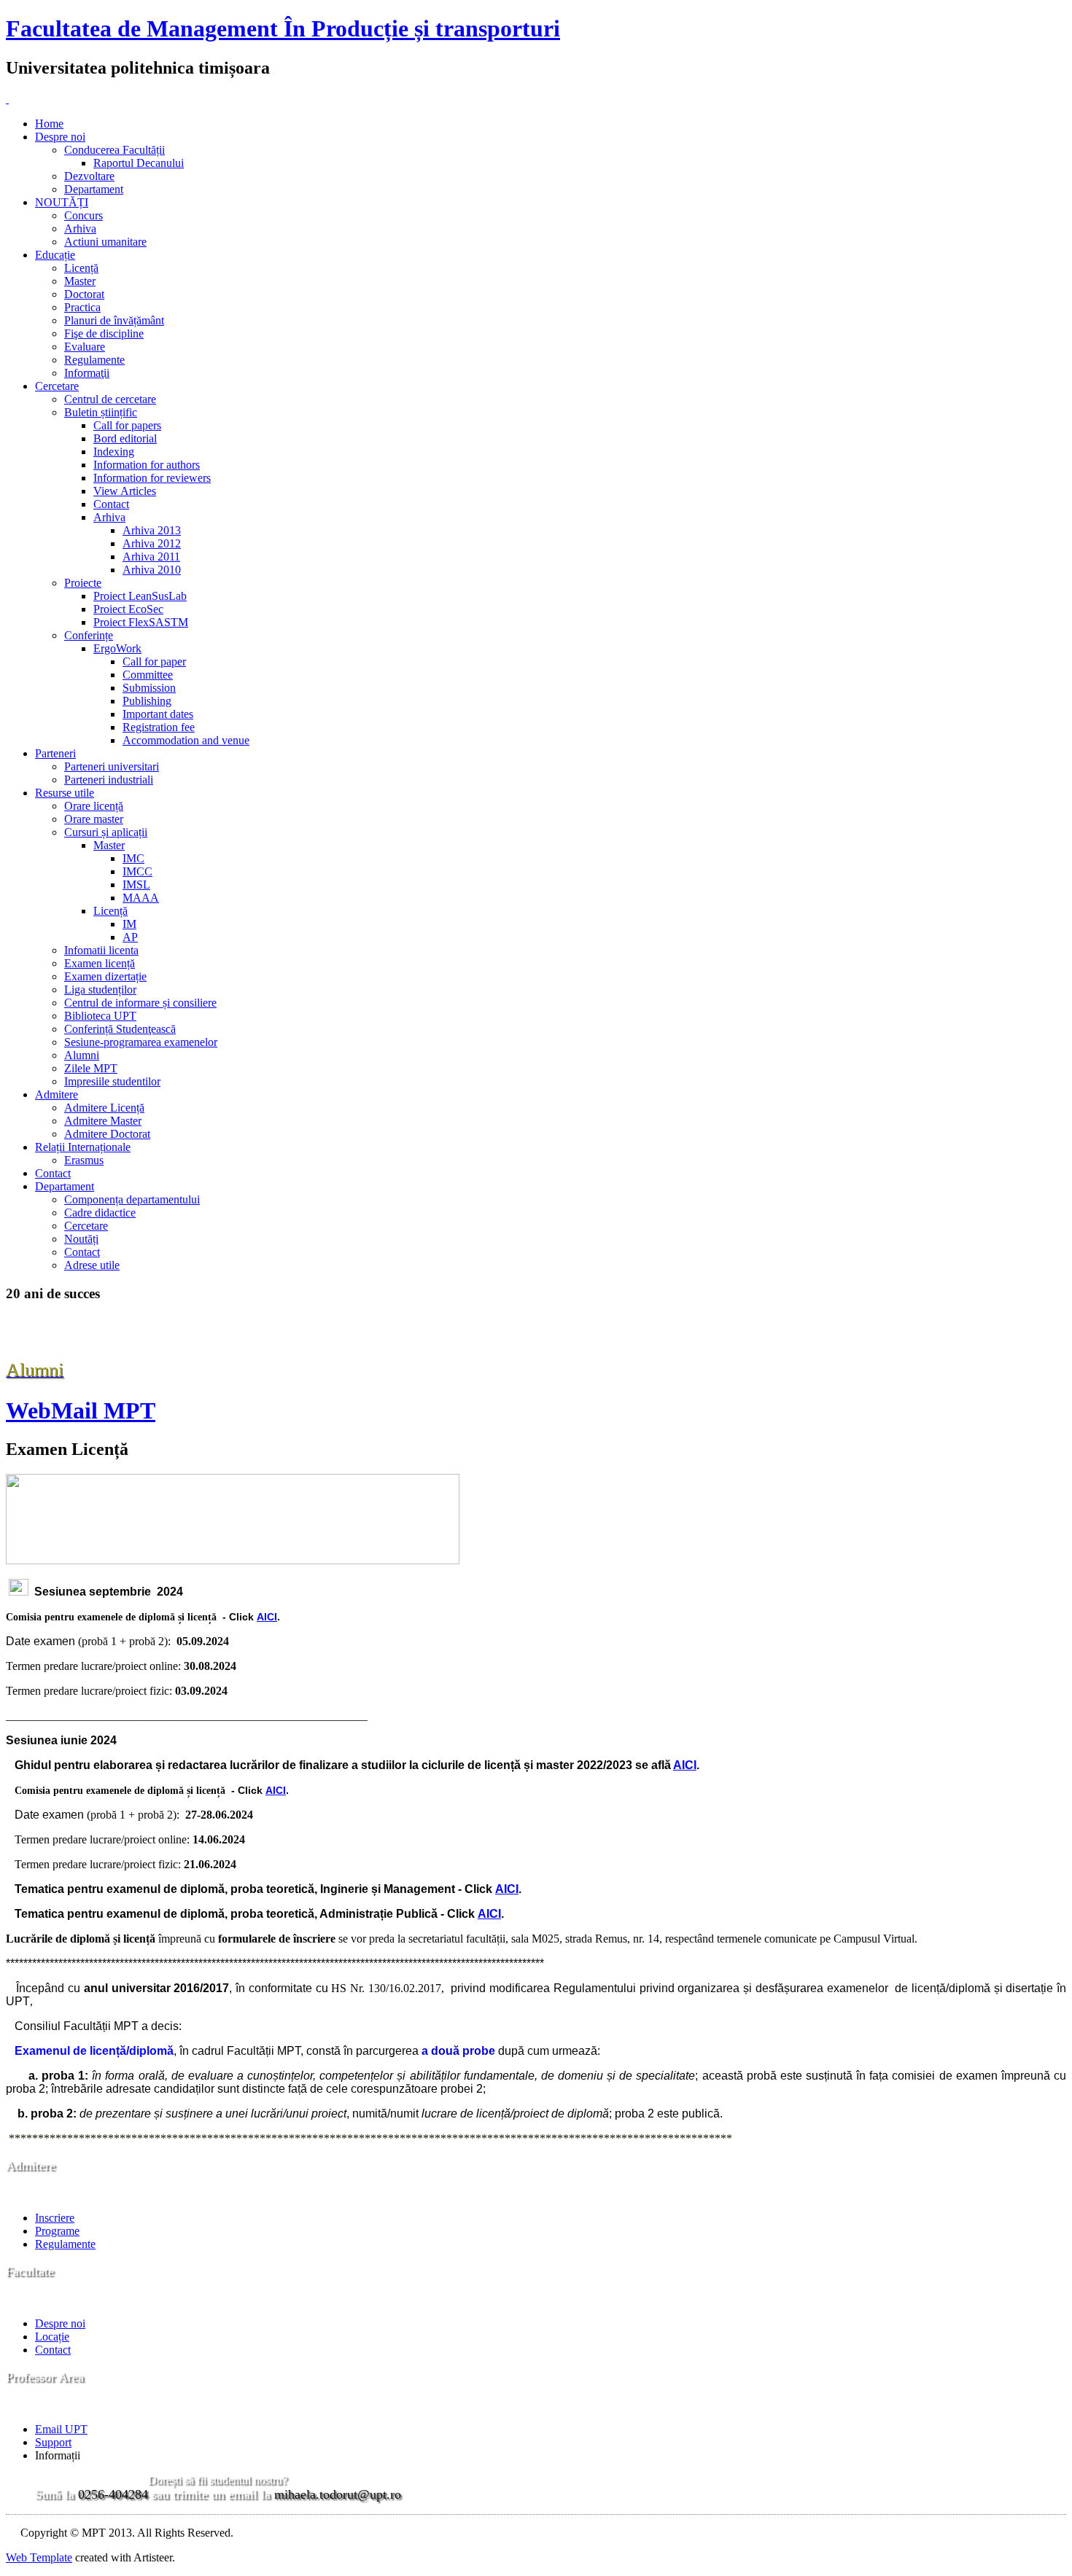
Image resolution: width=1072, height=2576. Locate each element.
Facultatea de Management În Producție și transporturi (283, 28)
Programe (57, 2231)
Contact (111, 504)
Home (49, 124)
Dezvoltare (89, 176)
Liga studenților (100, 990)
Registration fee (159, 727)
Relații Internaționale (83, 1147)
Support (53, 2442)
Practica (82, 307)
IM (129, 924)
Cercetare (57, 386)
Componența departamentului (132, 1199)
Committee (148, 675)
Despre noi (60, 137)
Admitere (57, 1094)
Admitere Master (103, 1121)
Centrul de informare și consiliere (140, 1003)
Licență (81, 268)
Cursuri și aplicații (106, 832)
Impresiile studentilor (112, 1081)
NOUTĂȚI (62, 202)
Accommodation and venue (186, 740)
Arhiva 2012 (152, 543)
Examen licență (100, 963)
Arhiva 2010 (152, 570)
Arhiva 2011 (151, 557)
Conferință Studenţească (120, 1029)
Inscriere (55, 2218)
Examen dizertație (105, 976)
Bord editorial (125, 438)
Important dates (158, 714)
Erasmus (84, 1160)
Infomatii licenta (101, 950)
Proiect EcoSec (128, 609)
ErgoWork (117, 648)
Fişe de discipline (104, 333)
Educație (55, 255)
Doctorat (84, 294)
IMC (133, 858)
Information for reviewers (152, 478)
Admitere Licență (104, 1108)
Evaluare (85, 347)
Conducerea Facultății (114, 150)
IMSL (136, 885)
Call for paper (154, 661)
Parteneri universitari (112, 766)
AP (130, 937)
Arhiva (80, 229)
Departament (94, 189)
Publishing (147, 701)
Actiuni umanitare (105, 242)
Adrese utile (92, 1265)
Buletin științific (101, 412)
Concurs (83, 215)
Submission (149, 688)
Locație (52, 2337)
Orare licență (94, 806)
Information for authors (147, 465)
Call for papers (127, 425)
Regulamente (94, 360)
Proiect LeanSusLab (140, 596)
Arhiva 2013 (152, 530)
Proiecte (83, 583)
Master (80, 281)
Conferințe (89, 635)
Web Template (39, 2557)
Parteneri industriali (109, 780)
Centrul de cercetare (110, 399)
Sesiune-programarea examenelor (141, 1042)
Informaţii (87, 373)
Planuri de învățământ (114, 320)
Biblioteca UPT (100, 1016)
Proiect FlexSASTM (141, 622)
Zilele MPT (91, 1068)
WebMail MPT (81, 1410)
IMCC (137, 871)
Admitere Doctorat (107, 1134)
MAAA (141, 898)
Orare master (94, 819)
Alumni (82, 1055)
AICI (267, 1617)
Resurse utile (65, 793)
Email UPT (61, 2429)
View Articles (125, 491)
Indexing (114, 452)
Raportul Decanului (139, 163)
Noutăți (81, 1239)
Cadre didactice (100, 1213)
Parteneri (55, 753)
